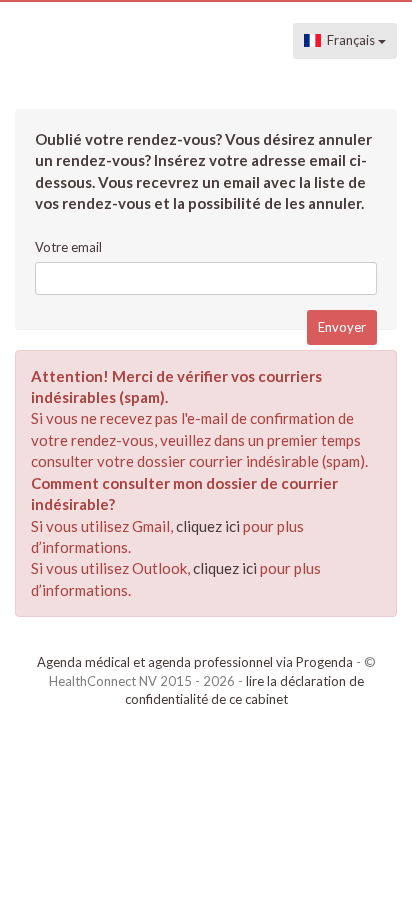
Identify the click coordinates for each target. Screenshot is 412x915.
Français (349, 40)
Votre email (68, 247)
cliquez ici (208, 526)
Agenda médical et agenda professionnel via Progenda (195, 662)
